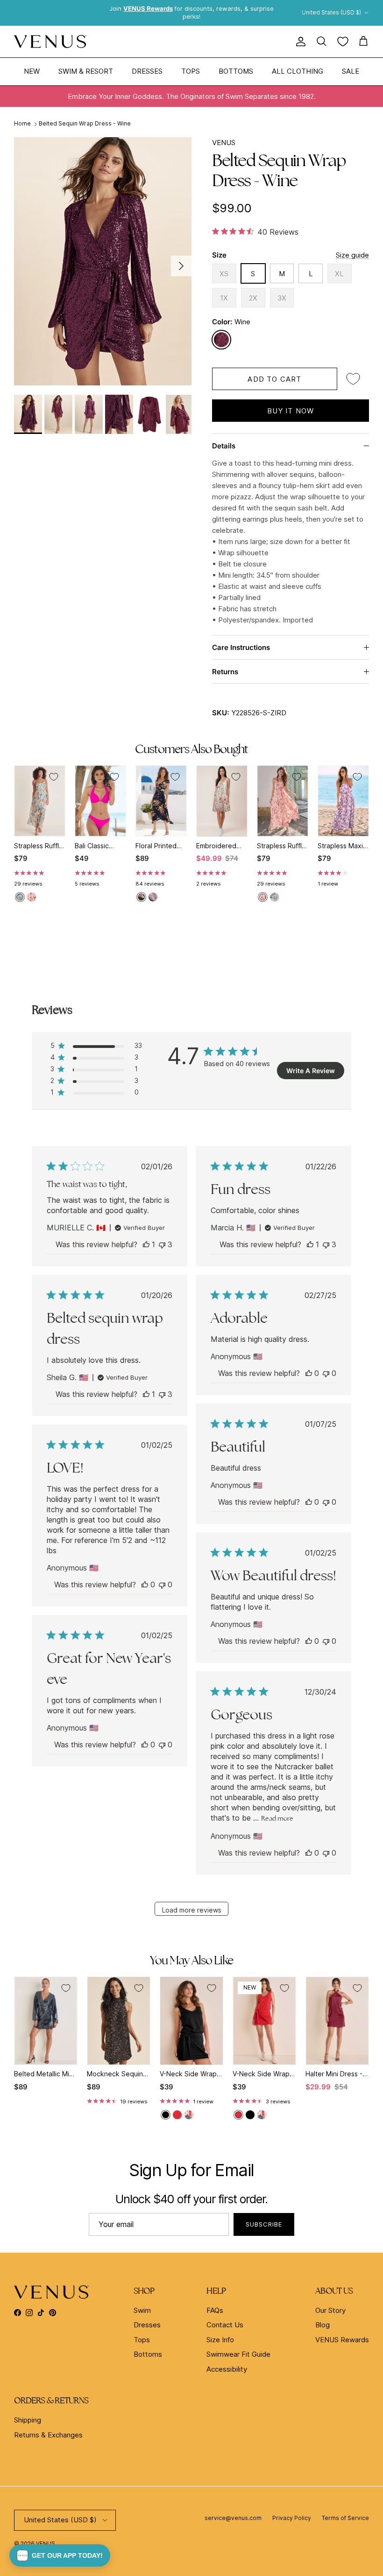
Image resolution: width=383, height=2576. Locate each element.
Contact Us (225, 2325)
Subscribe (264, 2224)
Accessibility (227, 2369)
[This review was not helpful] (162, 1244)
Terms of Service (345, 2518)
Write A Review (311, 1071)
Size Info (220, 2340)
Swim (142, 2310)
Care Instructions (241, 647)
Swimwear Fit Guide (238, 2354)
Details (224, 446)
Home (22, 123)
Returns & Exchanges (48, 2435)
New (32, 71)
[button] (60, 2555)
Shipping (28, 2420)
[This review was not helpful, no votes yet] (326, 1373)
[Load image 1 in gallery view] (103, 261)
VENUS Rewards (342, 2340)
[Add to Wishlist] (353, 379)
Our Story (330, 2310)
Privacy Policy (292, 2518)
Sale (351, 71)
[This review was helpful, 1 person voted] (146, 1244)
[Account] (299, 42)
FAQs (215, 2310)
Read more (277, 1818)
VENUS (224, 143)
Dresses (147, 71)
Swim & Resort (86, 71)
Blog (323, 2325)
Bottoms (236, 71)
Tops (191, 71)
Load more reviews (192, 1910)
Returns (225, 672)
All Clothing (298, 71)
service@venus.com (233, 2518)
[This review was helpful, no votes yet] (309, 1373)
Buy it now (291, 411)
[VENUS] (50, 42)
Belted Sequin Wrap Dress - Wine (85, 123)
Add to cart (274, 379)
